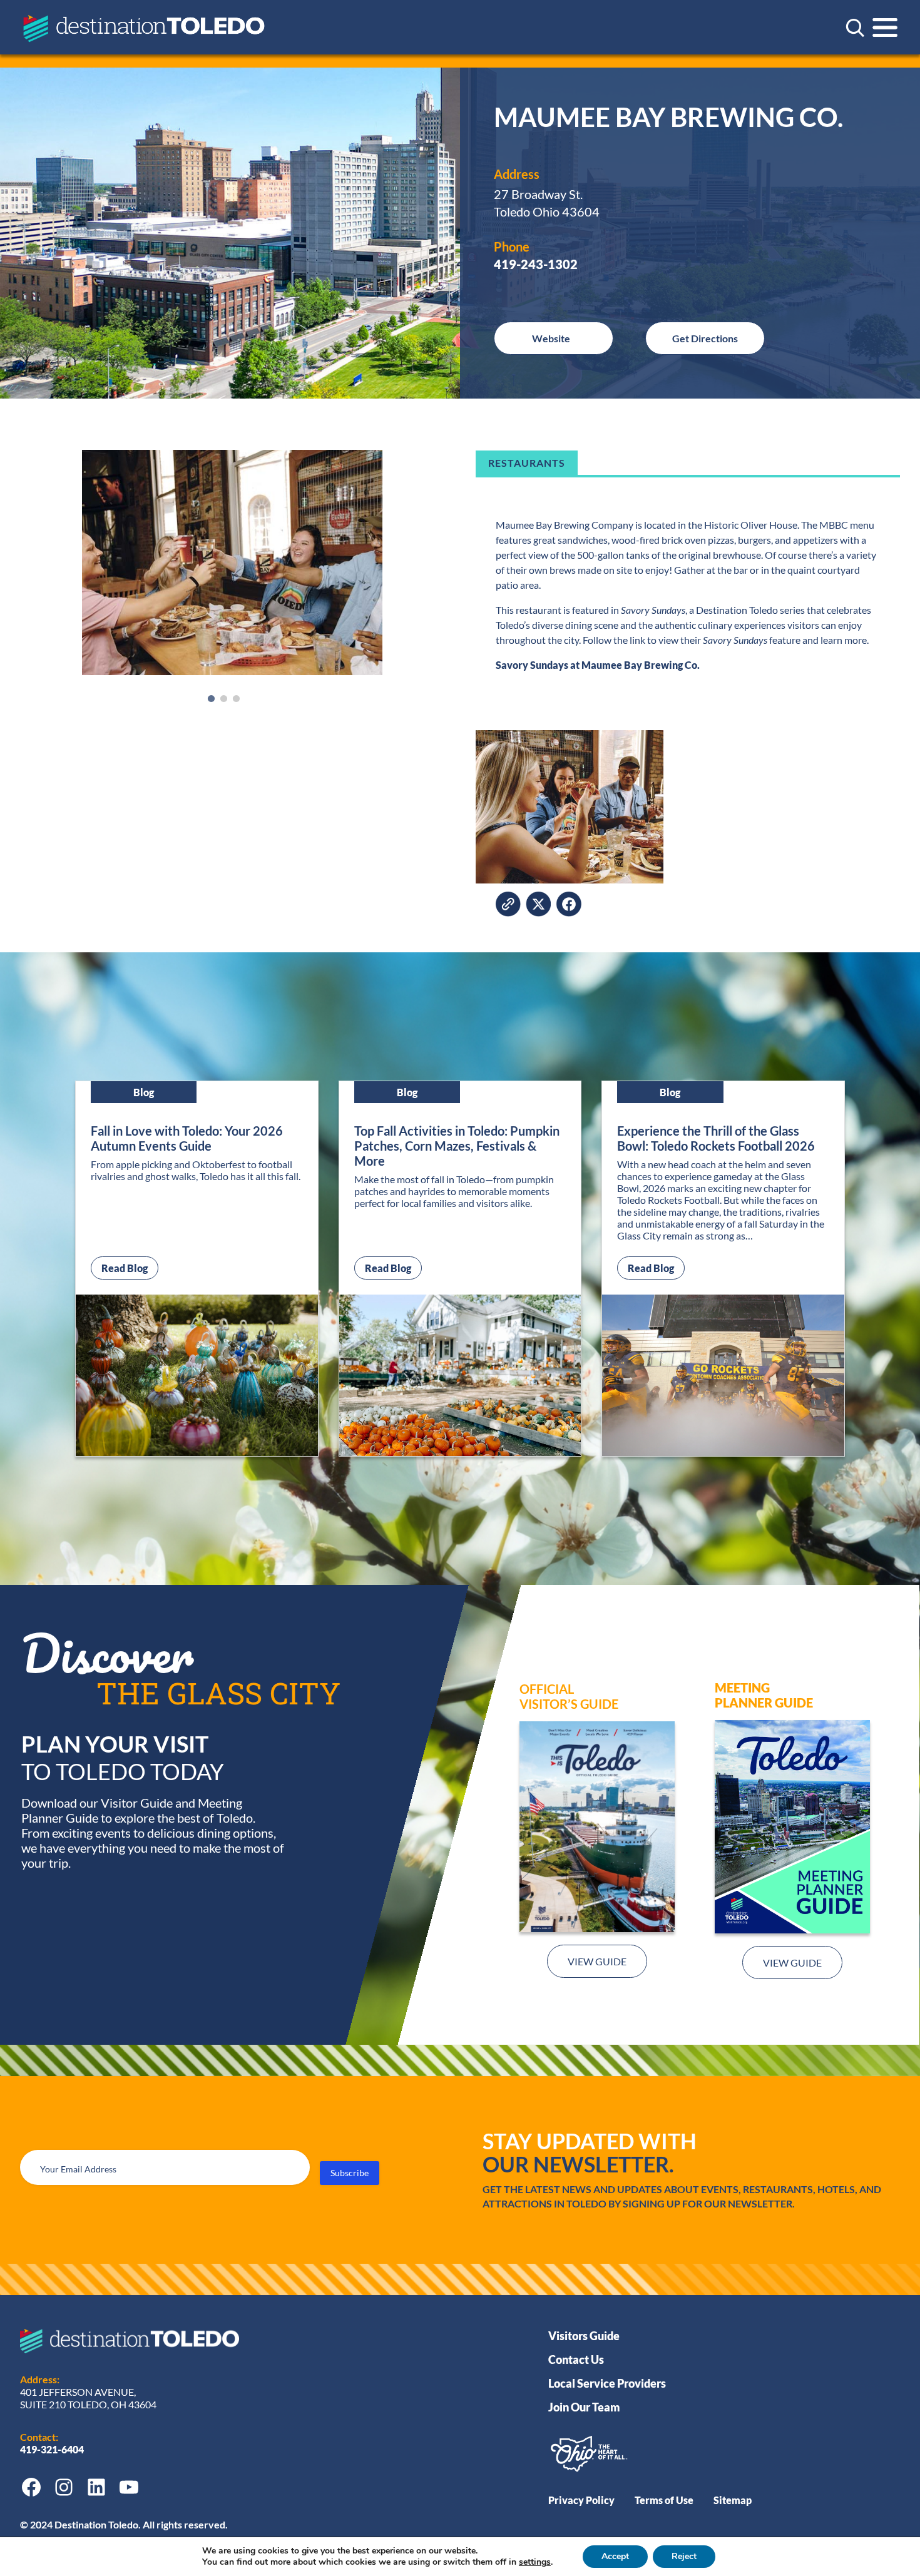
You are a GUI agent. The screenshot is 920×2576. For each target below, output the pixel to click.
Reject (684, 2556)
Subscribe (350, 2173)
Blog (144, 1092)
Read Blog (130, 1268)
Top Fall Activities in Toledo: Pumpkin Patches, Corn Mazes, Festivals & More (457, 1146)
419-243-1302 (536, 264)
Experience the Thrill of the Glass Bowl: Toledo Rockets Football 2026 (716, 1138)
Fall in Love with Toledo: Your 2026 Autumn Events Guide (187, 1138)
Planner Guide (764, 1703)
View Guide (597, 1961)
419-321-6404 (53, 2449)
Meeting (742, 1688)
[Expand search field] (855, 28)
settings (535, 2562)
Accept (615, 2556)
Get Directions (705, 338)
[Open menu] (885, 28)
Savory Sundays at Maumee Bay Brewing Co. (598, 665)
